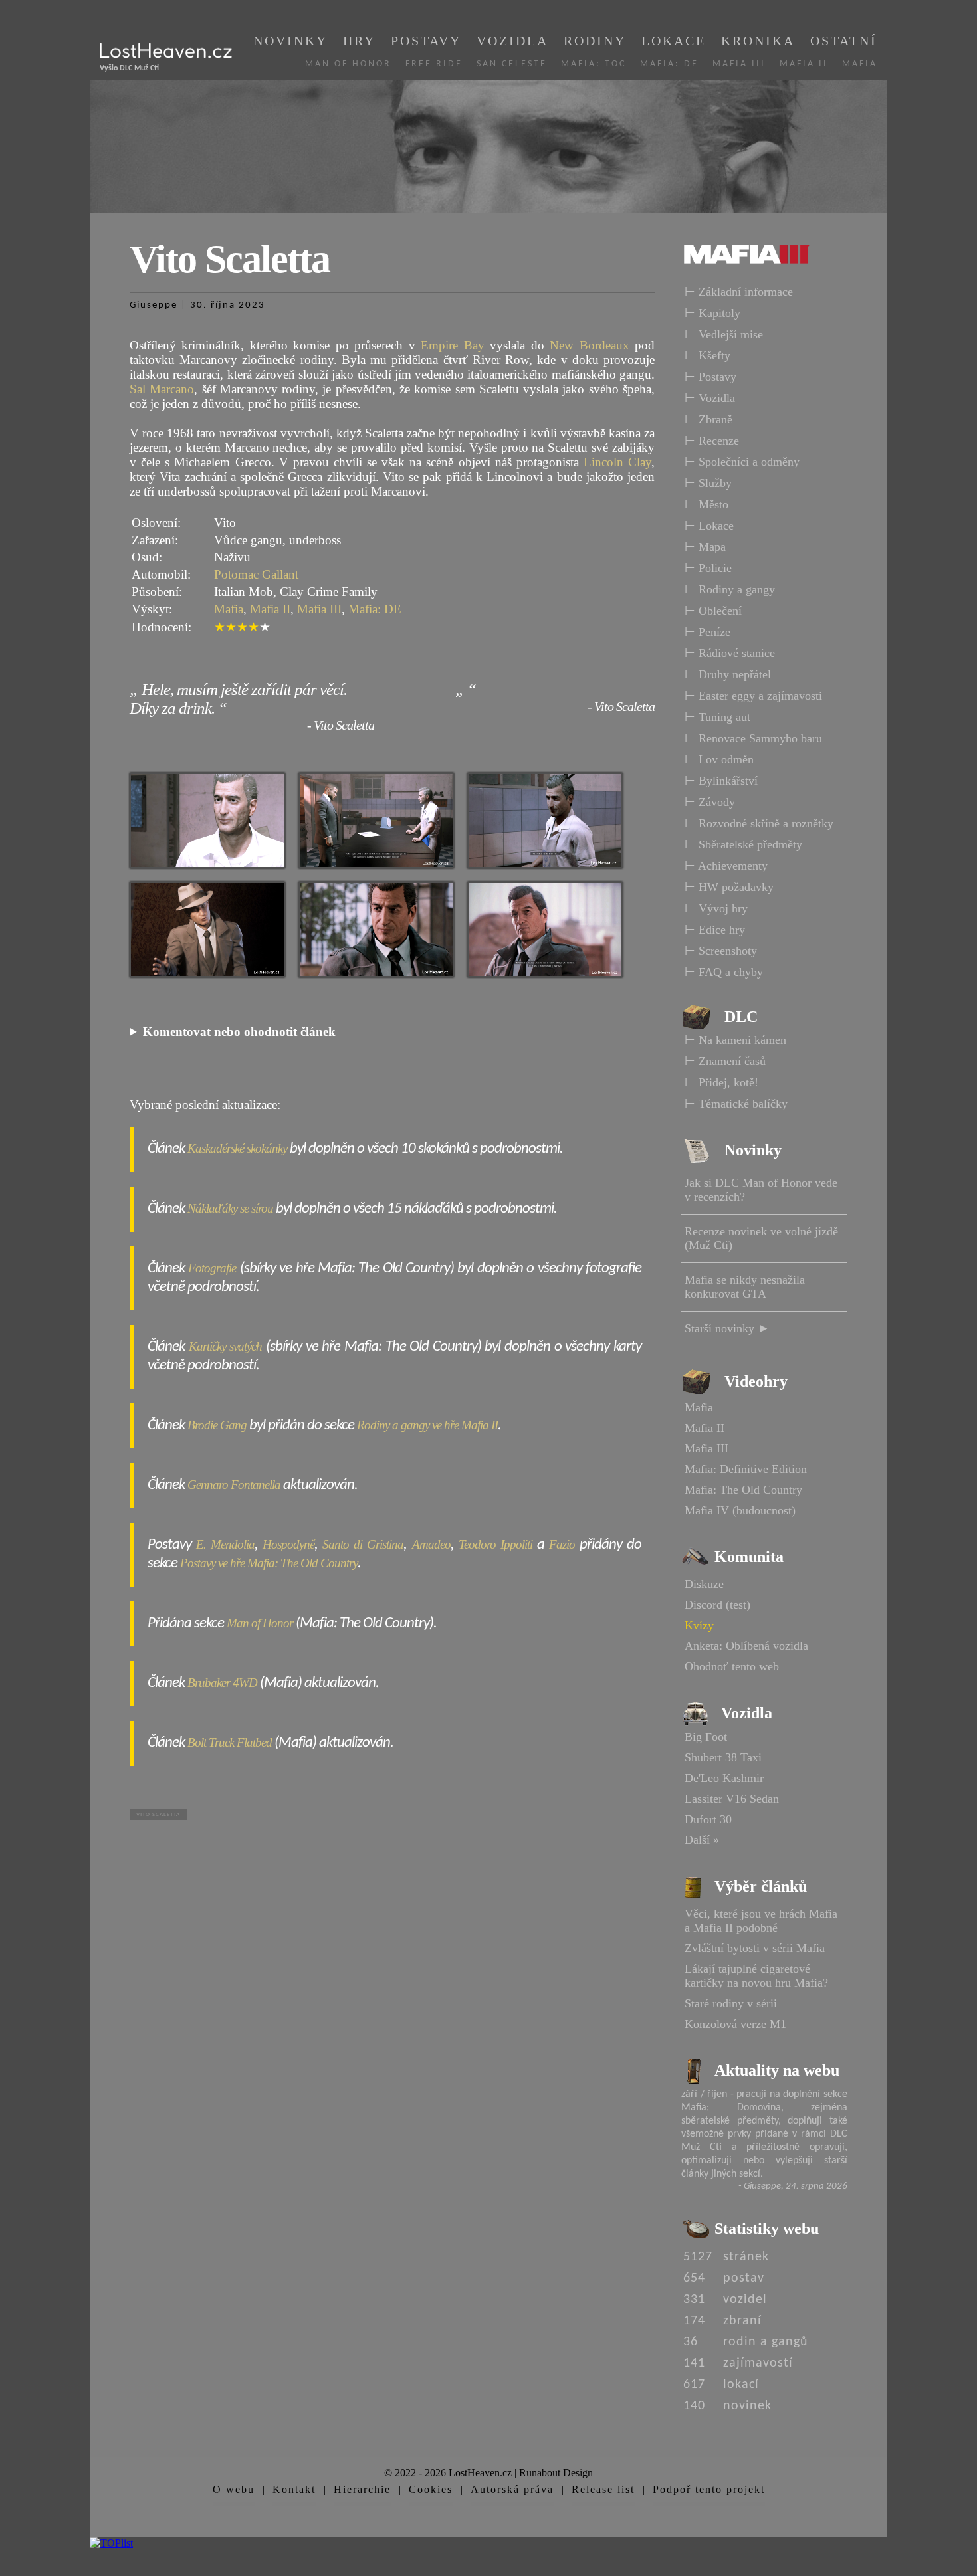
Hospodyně (288, 1544)
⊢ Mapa (705, 547)
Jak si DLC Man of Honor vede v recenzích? (761, 1190)
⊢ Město (706, 504)
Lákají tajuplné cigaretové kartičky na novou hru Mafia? (756, 1976)
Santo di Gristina (363, 1544)
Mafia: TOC (594, 64)
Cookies (431, 2489)
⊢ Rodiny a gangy (730, 589)
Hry (359, 41)
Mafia (860, 64)
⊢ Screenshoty (721, 951)
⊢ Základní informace (739, 292)
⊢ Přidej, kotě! (721, 1082)
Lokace (674, 41)
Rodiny (595, 41)
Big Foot (706, 1737)
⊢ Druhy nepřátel (728, 674)
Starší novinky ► (727, 1328)
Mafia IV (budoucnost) (740, 1510)
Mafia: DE (669, 64)
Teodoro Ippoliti (495, 1544)
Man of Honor (348, 64)
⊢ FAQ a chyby (724, 972)
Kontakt (294, 2489)
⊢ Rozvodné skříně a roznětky (759, 823)
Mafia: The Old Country (743, 1490)
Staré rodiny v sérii (731, 2003)
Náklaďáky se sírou (230, 1208)
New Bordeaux (589, 345)
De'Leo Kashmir (724, 1778)
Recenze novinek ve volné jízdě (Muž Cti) (761, 1238)
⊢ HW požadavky (729, 887)
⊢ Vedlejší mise (724, 334)
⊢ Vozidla (710, 398)
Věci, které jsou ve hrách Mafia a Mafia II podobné (761, 1921)
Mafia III (739, 64)
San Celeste (512, 64)
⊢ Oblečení (713, 611)
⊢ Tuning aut (717, 717)
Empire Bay (452, 345)
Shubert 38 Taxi (723, 1757)
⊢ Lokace (709, 526)
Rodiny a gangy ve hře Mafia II (427, 1425)
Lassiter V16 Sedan (732, 1799)
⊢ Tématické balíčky (736, 1104)
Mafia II (804, 64)
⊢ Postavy (710, 377)
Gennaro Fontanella (234, 1485)
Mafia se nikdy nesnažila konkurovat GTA (745, 1287)
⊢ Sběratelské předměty (743, 844)
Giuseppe (154, 305)
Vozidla (512, 41)
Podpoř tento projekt (709, 2489)
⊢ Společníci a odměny (742, 462)
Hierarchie (362, 2489)
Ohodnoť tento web (732, 1666)
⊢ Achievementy (726, 866)
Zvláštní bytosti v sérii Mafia (755, 1948)
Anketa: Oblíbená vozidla (746, 1646)
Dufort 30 (708, 1819)
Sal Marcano (162, 389)
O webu (234, 2489)
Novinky (290, 41)
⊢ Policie (708, 568)
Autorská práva (512, 2489)
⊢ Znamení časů (725, 1061)
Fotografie (212, 1268)
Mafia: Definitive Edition (746, 1469)
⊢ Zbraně (708, 419)
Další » (702, 1840)
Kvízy (699, 1625)
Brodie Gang (217, 1425)
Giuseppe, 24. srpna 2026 (796, 2186)
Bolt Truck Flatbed (230, 1742)
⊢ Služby (708, 483)
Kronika (758, 41)
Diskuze (704, 1584)
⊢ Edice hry (715, 930)
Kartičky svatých (226, 1346)
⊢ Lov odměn (719, 759)
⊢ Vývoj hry (716, 908)
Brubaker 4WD (222, 1683)
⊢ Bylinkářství (721, 781)
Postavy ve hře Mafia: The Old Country (269, 1563)
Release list (603, 2489)
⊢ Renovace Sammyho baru (753, 738)
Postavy (426, 41)
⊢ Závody (710, 802)
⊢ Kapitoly (712, 313)
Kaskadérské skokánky (237, 1148)
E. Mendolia (225, 1544)
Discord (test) (717, 1605)
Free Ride (434, 64)
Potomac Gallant (256, 574)
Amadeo (431, 1544)
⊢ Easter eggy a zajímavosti (753, 696)
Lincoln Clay (617, 462)
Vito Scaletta (158, 1814)
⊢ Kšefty (707, 355)
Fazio (562, 1544)
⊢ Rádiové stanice (730, 653)
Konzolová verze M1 (735, 2024)
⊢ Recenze (712, 441)
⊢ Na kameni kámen (735, 1040)
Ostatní (844, 41)
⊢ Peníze (707, 632)
